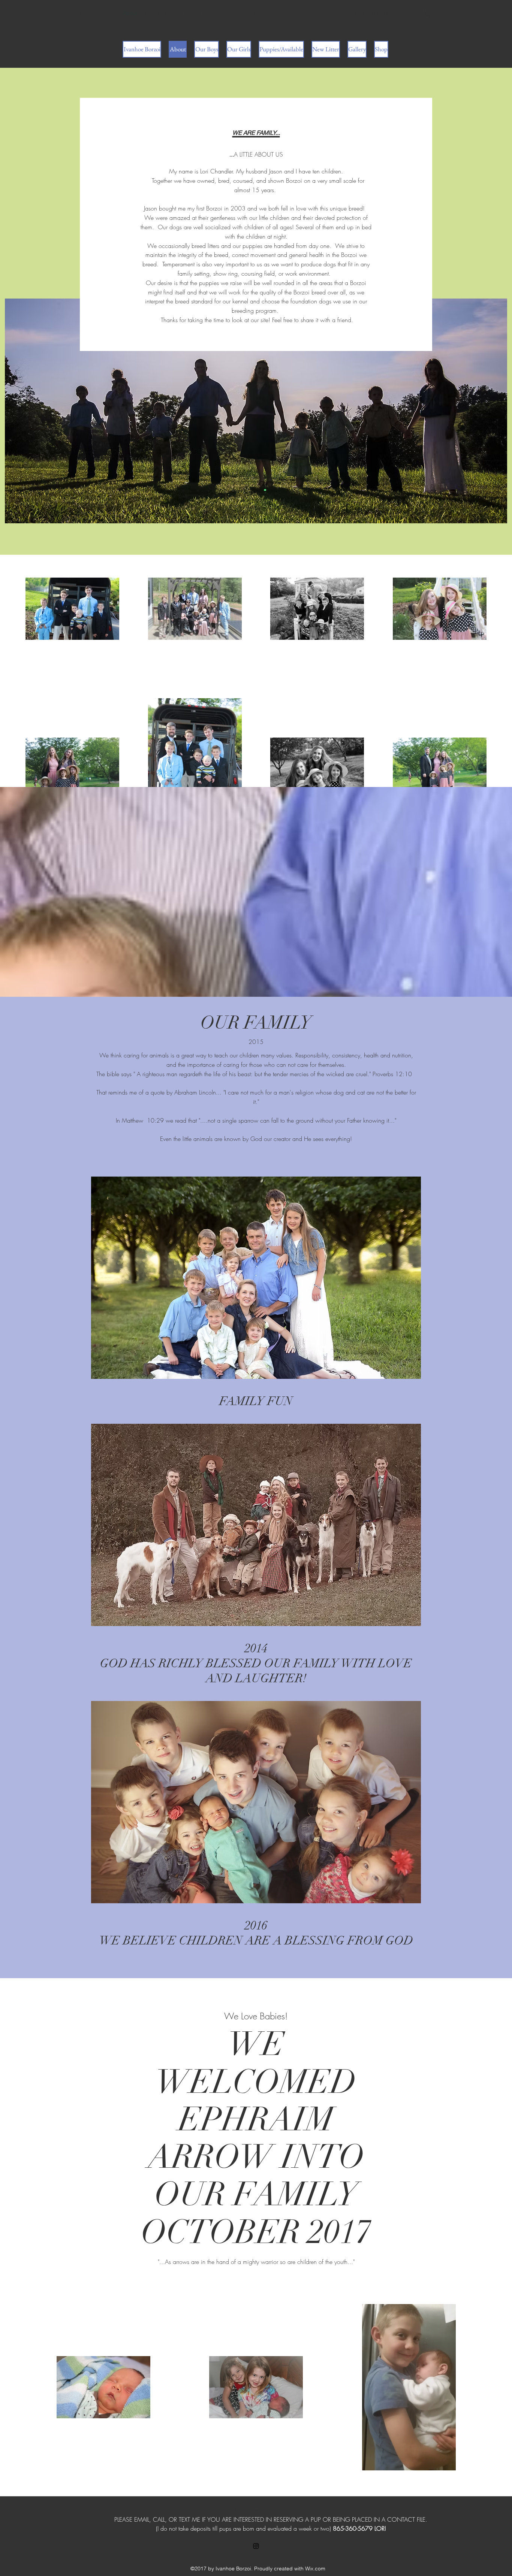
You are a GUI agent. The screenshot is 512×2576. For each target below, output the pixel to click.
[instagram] (256, 2546)
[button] (428, 13)
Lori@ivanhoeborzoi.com (318, 13)
